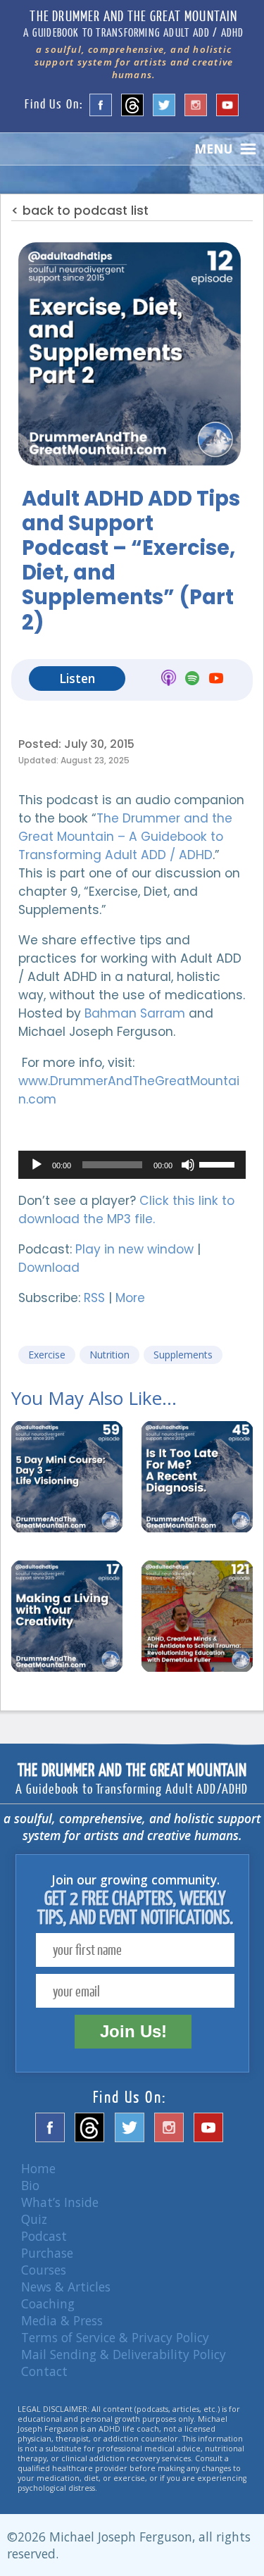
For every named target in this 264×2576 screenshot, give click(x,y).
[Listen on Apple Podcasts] (169, 680)
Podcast (44, 2236)
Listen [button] (77, 678)
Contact (44, 2371)
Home (38, 2168)
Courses (44, 2270)
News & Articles (66, 2287)
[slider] (219, 1163)
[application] (132, 1165)
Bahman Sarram (135, 1013)
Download (49, 1268)
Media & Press (62, 2320)
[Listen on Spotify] (192, 680)
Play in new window (134, 1249)
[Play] (37, 1165)
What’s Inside (60, 2202)
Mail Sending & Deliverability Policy (124, 2354)
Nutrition (109, 1355)
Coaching (48, 2303)
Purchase (47, 2253)
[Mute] (188, 1165)
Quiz (34, 2219)
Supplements (183, 1355)
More (130, 1298)
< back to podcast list (80, 211)
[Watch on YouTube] (216, 680)
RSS (94, 1298)
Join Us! (133, 2031)
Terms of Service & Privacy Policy (115, 2337)
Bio (30, 2185)
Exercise (47, 1355)
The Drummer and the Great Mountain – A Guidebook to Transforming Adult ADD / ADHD (125, 837)
